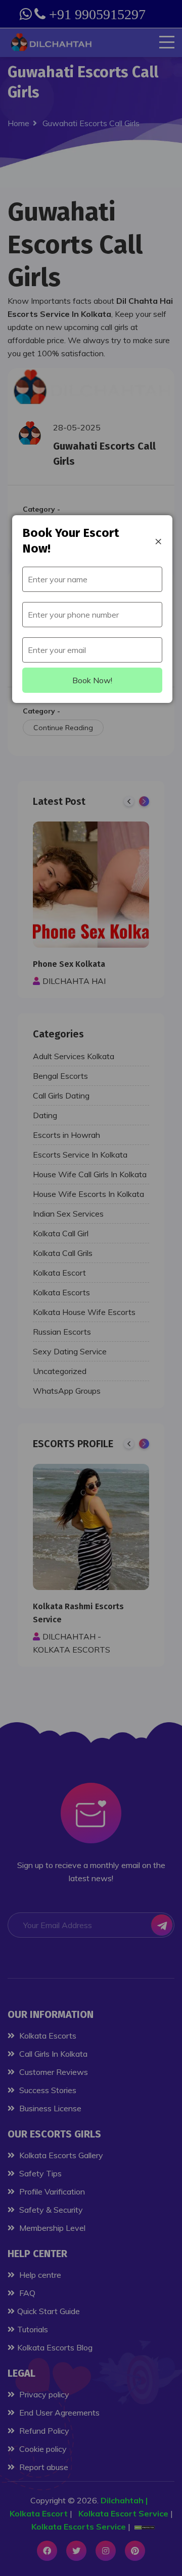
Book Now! (92, 680)
